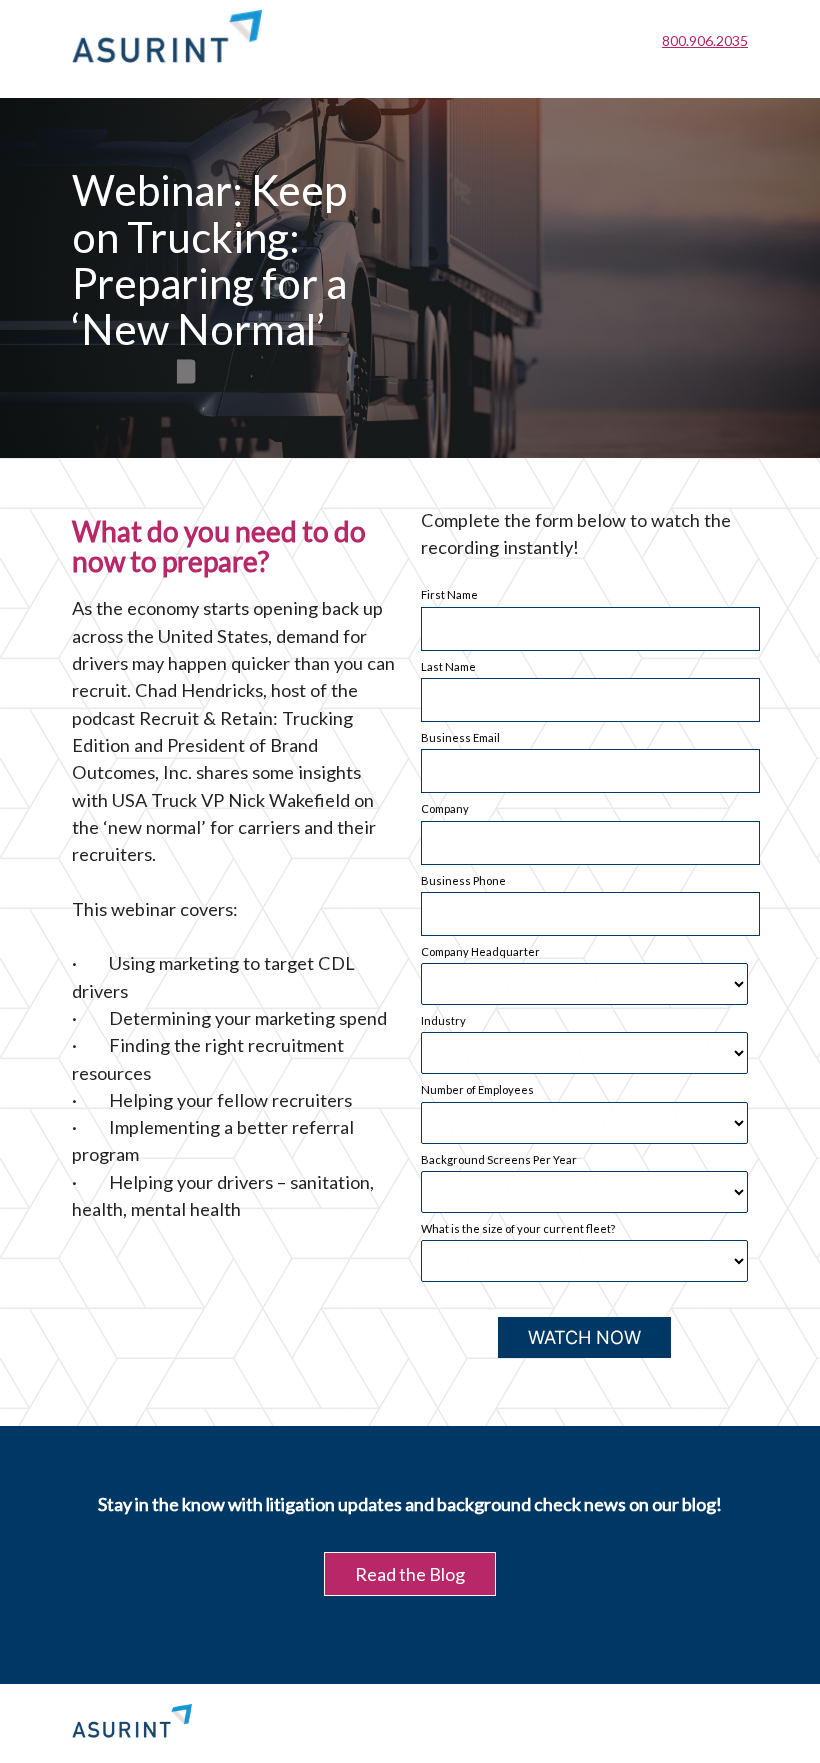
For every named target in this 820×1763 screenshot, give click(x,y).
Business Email (460, 737)
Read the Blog (410, 1574)
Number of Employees (477, 1089)
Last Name (448, 666)
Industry (443, 1020)
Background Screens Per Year (499, 1159)
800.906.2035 (705, 40)
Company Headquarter (480, 951)
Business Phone (463, 880)
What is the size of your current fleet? (518, 1228)
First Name (449, 594)
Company (445, 808)
